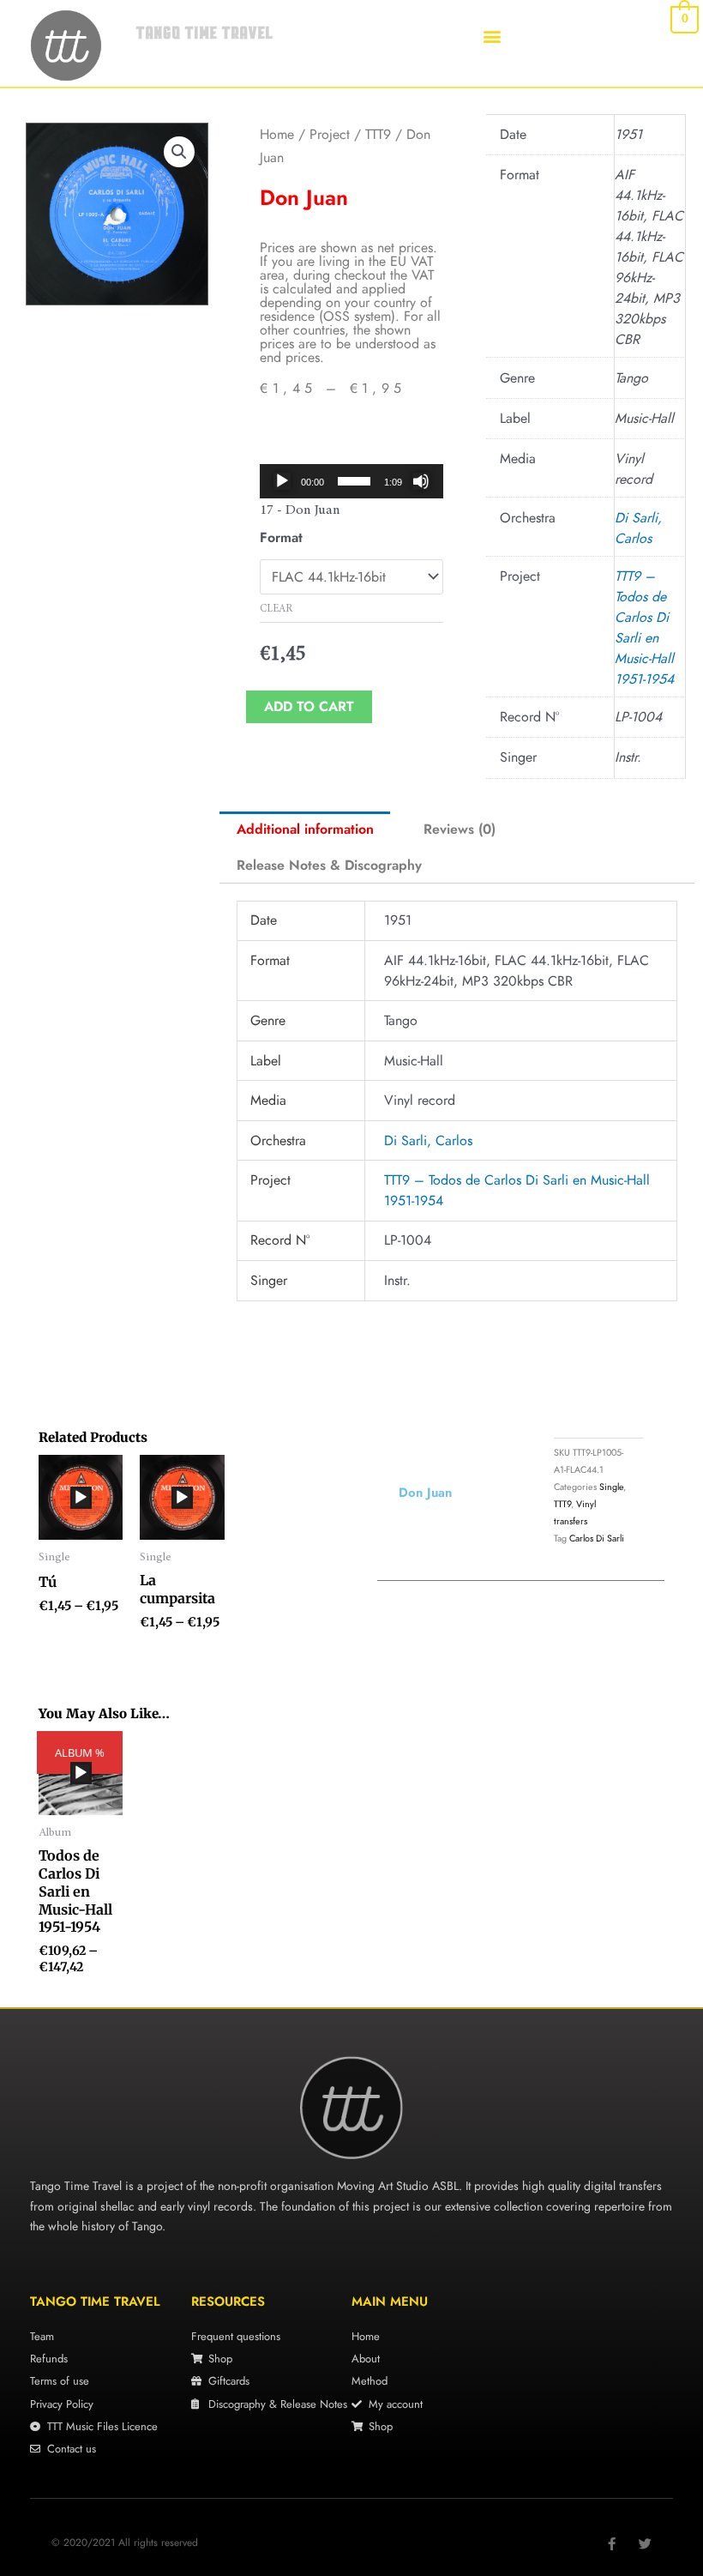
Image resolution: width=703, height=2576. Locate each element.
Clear (276, 609)
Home (277, 134)
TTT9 (378, 134)
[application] (351, 481)
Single (611, 1487)
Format (281, 537)
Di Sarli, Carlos (638, 528)
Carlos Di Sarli (597, 1538)
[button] (492, 36)
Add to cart (309, 706)
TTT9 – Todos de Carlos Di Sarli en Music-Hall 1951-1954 (644, 627)
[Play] (282, 481)
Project (330, 134)
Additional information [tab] (305, 829)
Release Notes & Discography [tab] (329, 865)
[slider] (354, 481)
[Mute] (421, 481)
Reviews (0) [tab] (460, 829)
